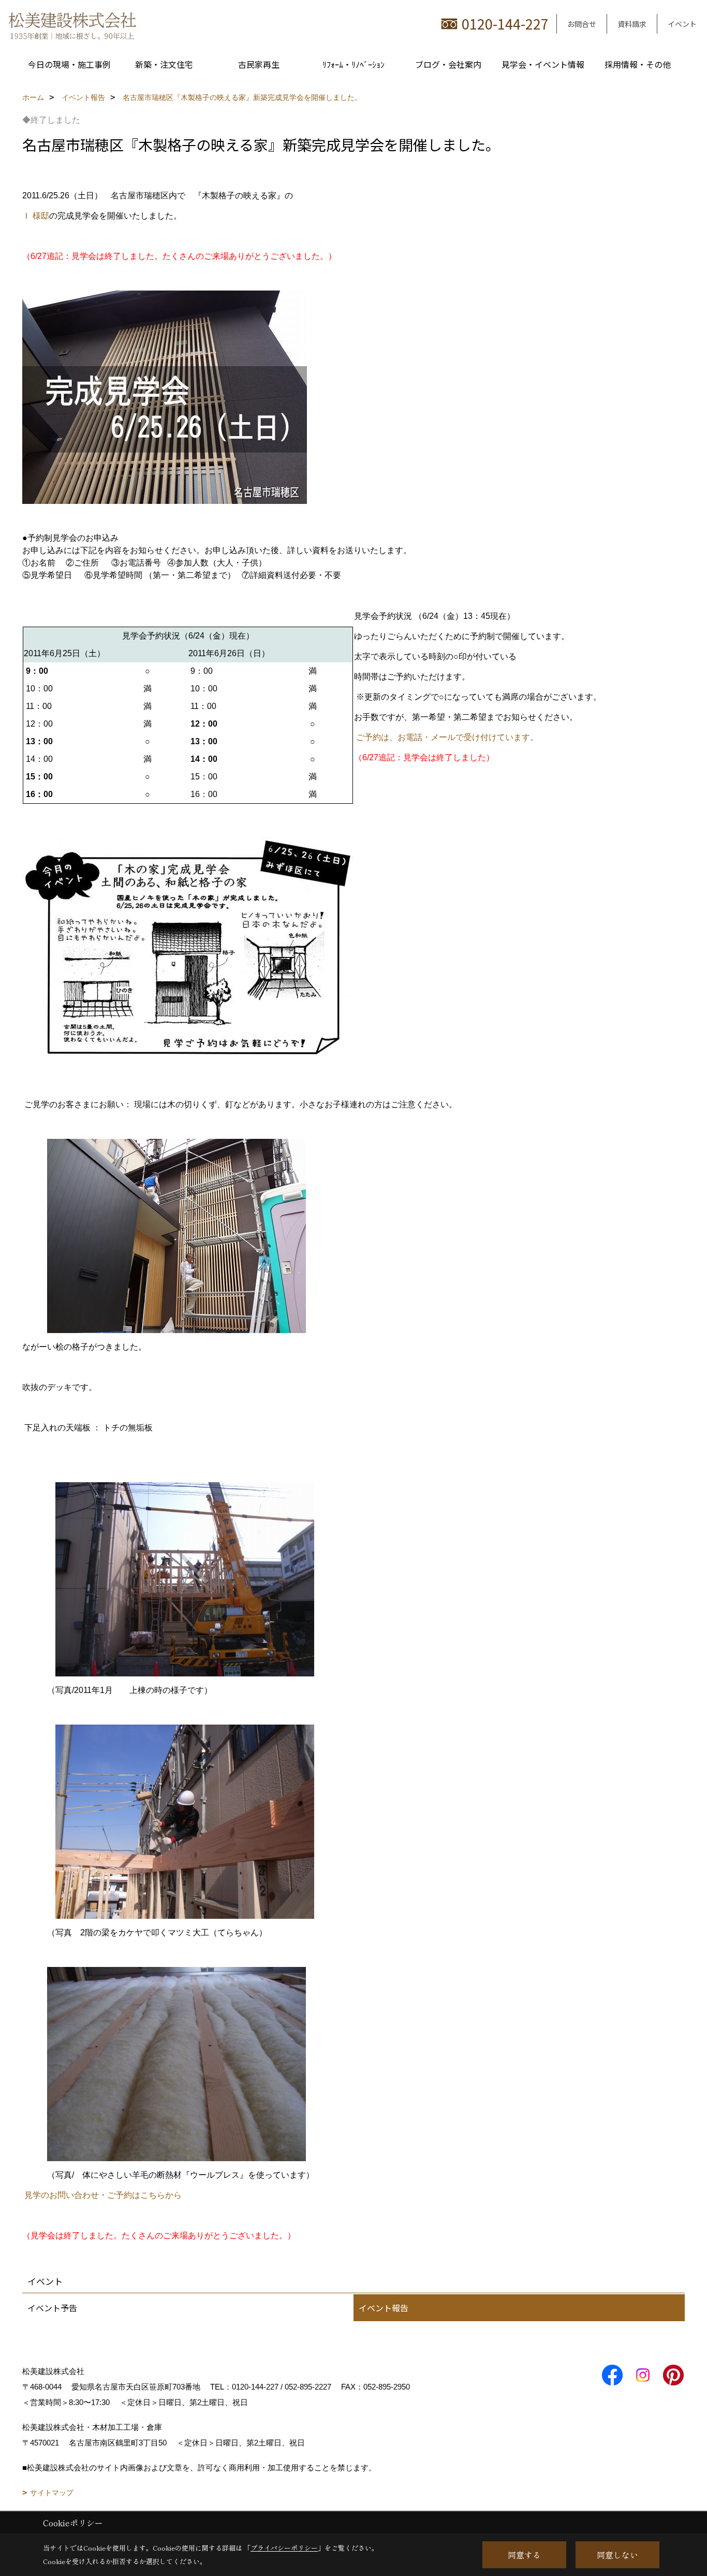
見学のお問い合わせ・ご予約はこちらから (103, 2195)
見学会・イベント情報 (543, 64)
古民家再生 (259, 64)
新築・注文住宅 (164, 64)
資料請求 (632, 24)
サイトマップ (52, 2493)
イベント (682, 24)
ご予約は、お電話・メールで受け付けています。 (447, 737)
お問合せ (582, 24)
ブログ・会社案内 (448, 64)
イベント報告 (384, 2308)
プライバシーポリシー (284, 2548)
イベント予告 (52, 2308)
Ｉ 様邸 (36, 216)
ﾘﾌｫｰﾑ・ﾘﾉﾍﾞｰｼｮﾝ (353, 64)
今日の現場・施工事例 (69, 64)
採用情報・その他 (638, 64)
